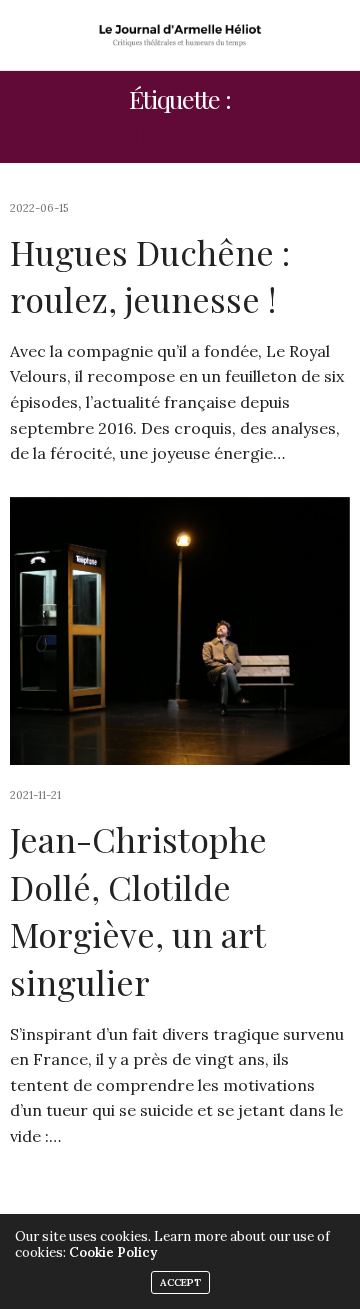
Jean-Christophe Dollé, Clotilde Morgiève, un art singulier (138, 910)
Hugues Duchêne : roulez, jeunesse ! (150, 276)
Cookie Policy (113, 1252)
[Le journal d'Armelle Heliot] (180, 35)
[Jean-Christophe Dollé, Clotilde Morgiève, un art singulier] (180, 631)
